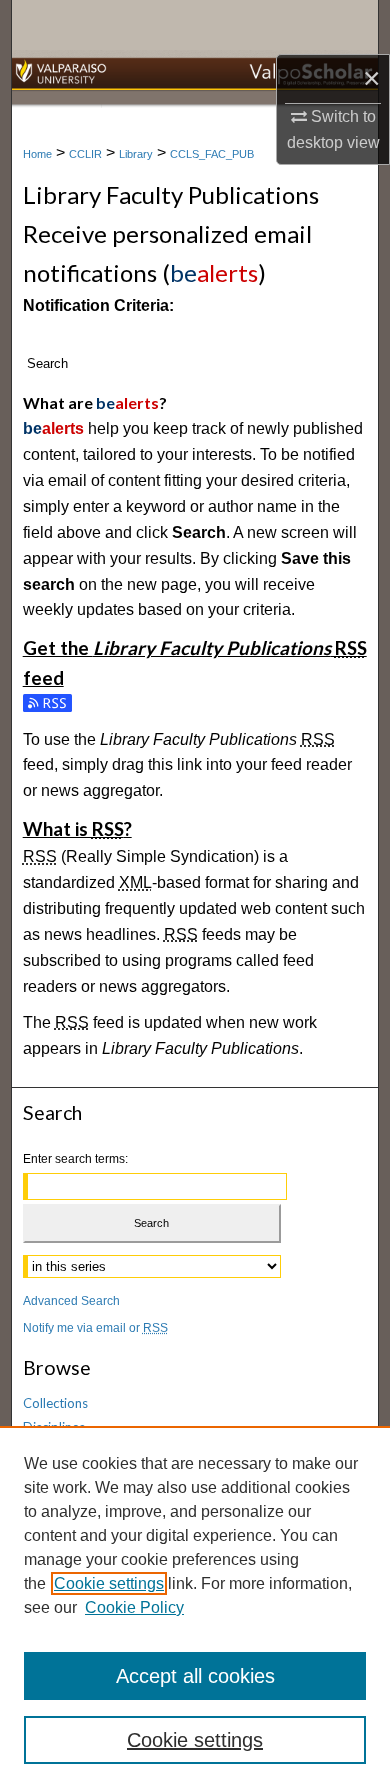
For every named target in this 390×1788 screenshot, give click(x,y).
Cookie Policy (134, 1607)
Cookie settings (109, 1583)
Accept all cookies (195, 1676)
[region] (195, 1607)
